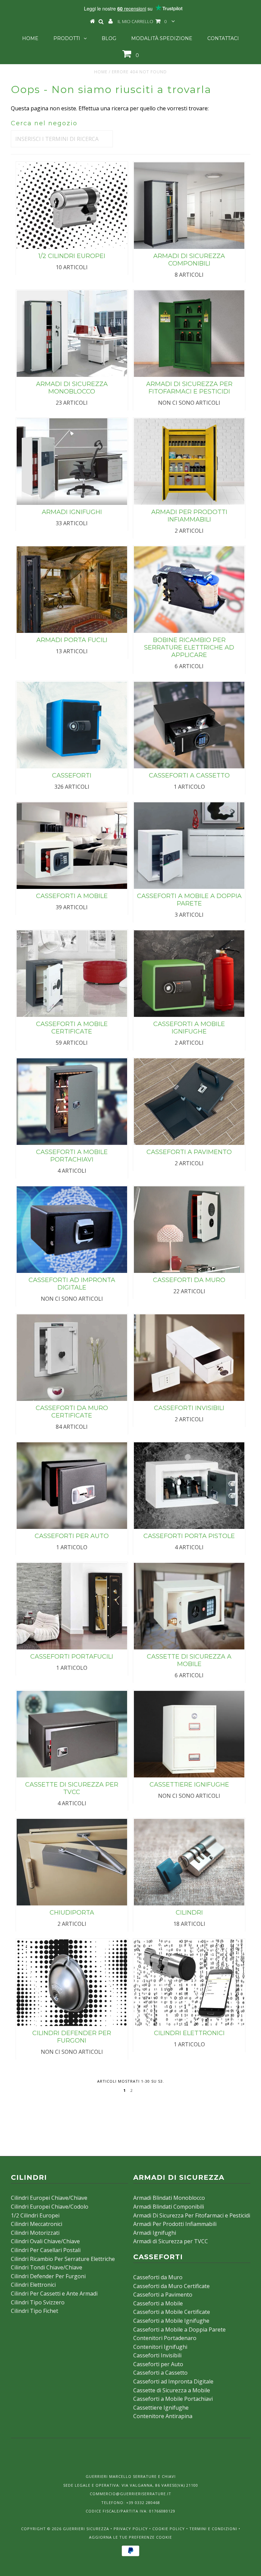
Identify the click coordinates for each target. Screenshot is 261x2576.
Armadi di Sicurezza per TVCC (171, 2241)
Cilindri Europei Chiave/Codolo (50, 2207)
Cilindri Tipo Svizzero (38, 2302)
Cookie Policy (169, 2529)
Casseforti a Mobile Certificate (172, 2312)
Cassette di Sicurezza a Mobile (172, 2390)
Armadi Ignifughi (155, 2233)
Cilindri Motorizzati (35, 2233)
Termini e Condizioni (213, 2529)
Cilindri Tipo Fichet (34, 2311)
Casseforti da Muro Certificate (171, 2286)
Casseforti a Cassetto (160, 2373)
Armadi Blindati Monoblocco (169, 2198)
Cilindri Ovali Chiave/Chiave (45, 2241)
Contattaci (223, 38)
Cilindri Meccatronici (37, 2224)
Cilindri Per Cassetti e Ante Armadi (54, 2294)
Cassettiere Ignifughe (161, 2408)
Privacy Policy (131, 2529)
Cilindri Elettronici (33, 2285)
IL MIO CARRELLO (142, 21)
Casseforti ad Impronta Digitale (173, 2381)
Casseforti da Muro (158, 2277)
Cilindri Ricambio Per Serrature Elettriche (63, 2259)
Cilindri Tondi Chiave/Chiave (47, 2267)
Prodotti (67, 38)
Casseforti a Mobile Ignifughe (171, 2321)
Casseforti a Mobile (158, 2303)
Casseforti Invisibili (157, 2355)
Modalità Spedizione (162, 38)
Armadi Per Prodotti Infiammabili (175, 2224)
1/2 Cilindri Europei (35, 2215)
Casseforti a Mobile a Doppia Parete (179, 2330)
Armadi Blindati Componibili (169, 2207)
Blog (109, 38)
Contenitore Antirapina (163, 2416)
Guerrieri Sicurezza (86, 2529)
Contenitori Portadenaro (165, 2338)
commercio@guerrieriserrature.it (130, 2494)
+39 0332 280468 (143, 2502)
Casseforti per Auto (158, 2364)
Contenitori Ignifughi (160, 2347)
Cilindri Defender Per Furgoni (48, 2276)
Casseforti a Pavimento (163, 2295)
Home (30, 38)
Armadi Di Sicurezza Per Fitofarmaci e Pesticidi (192, 2215)
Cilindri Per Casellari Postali (46, 2250)
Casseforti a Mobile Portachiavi (173, 2399)
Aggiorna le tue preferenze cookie (130, 2537)
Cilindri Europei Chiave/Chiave (49, 2198)
